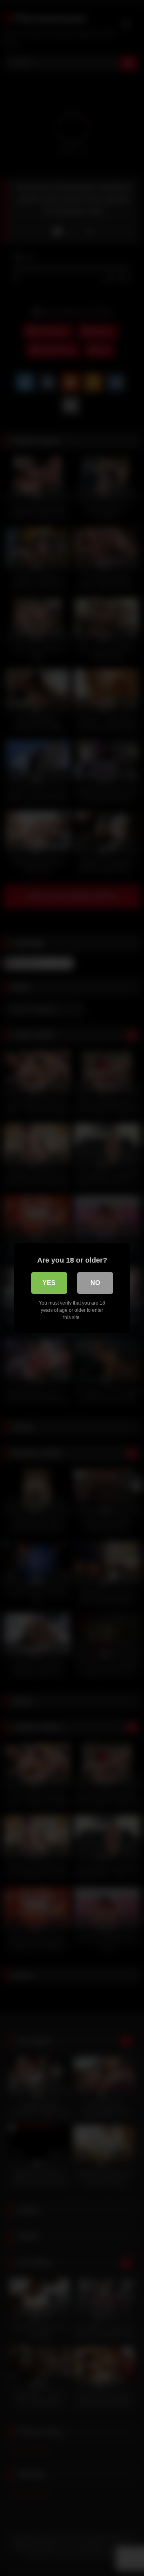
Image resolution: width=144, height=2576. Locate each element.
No (95, 1283)
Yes (49, 1283)
